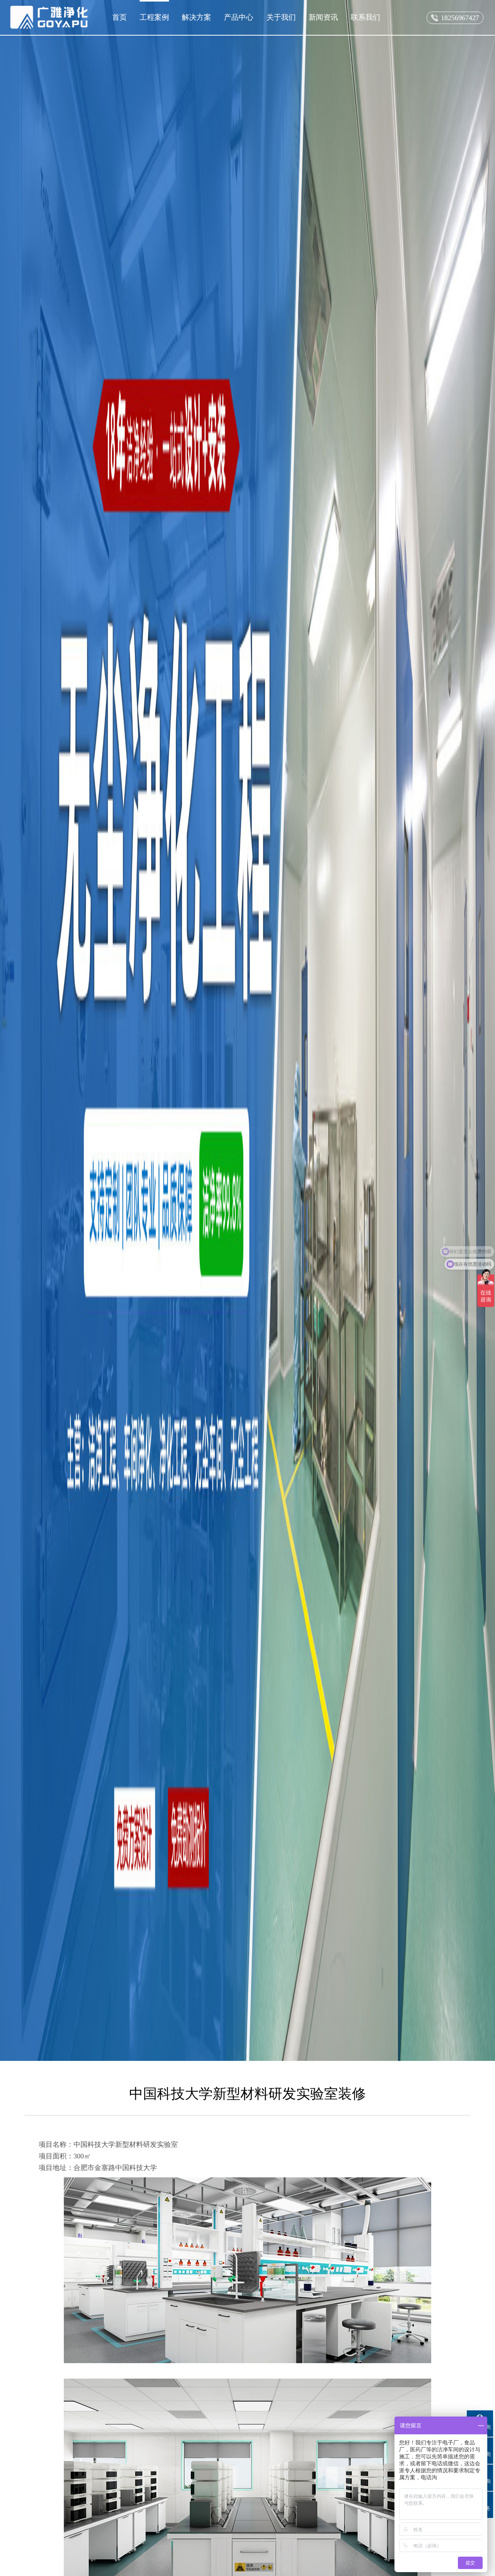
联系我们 (365, 17)
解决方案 (196, 17)
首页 (119, 17)
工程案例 (154, 17)
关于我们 (281, 17)
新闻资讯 (323, 17)
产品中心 (239, 17)
